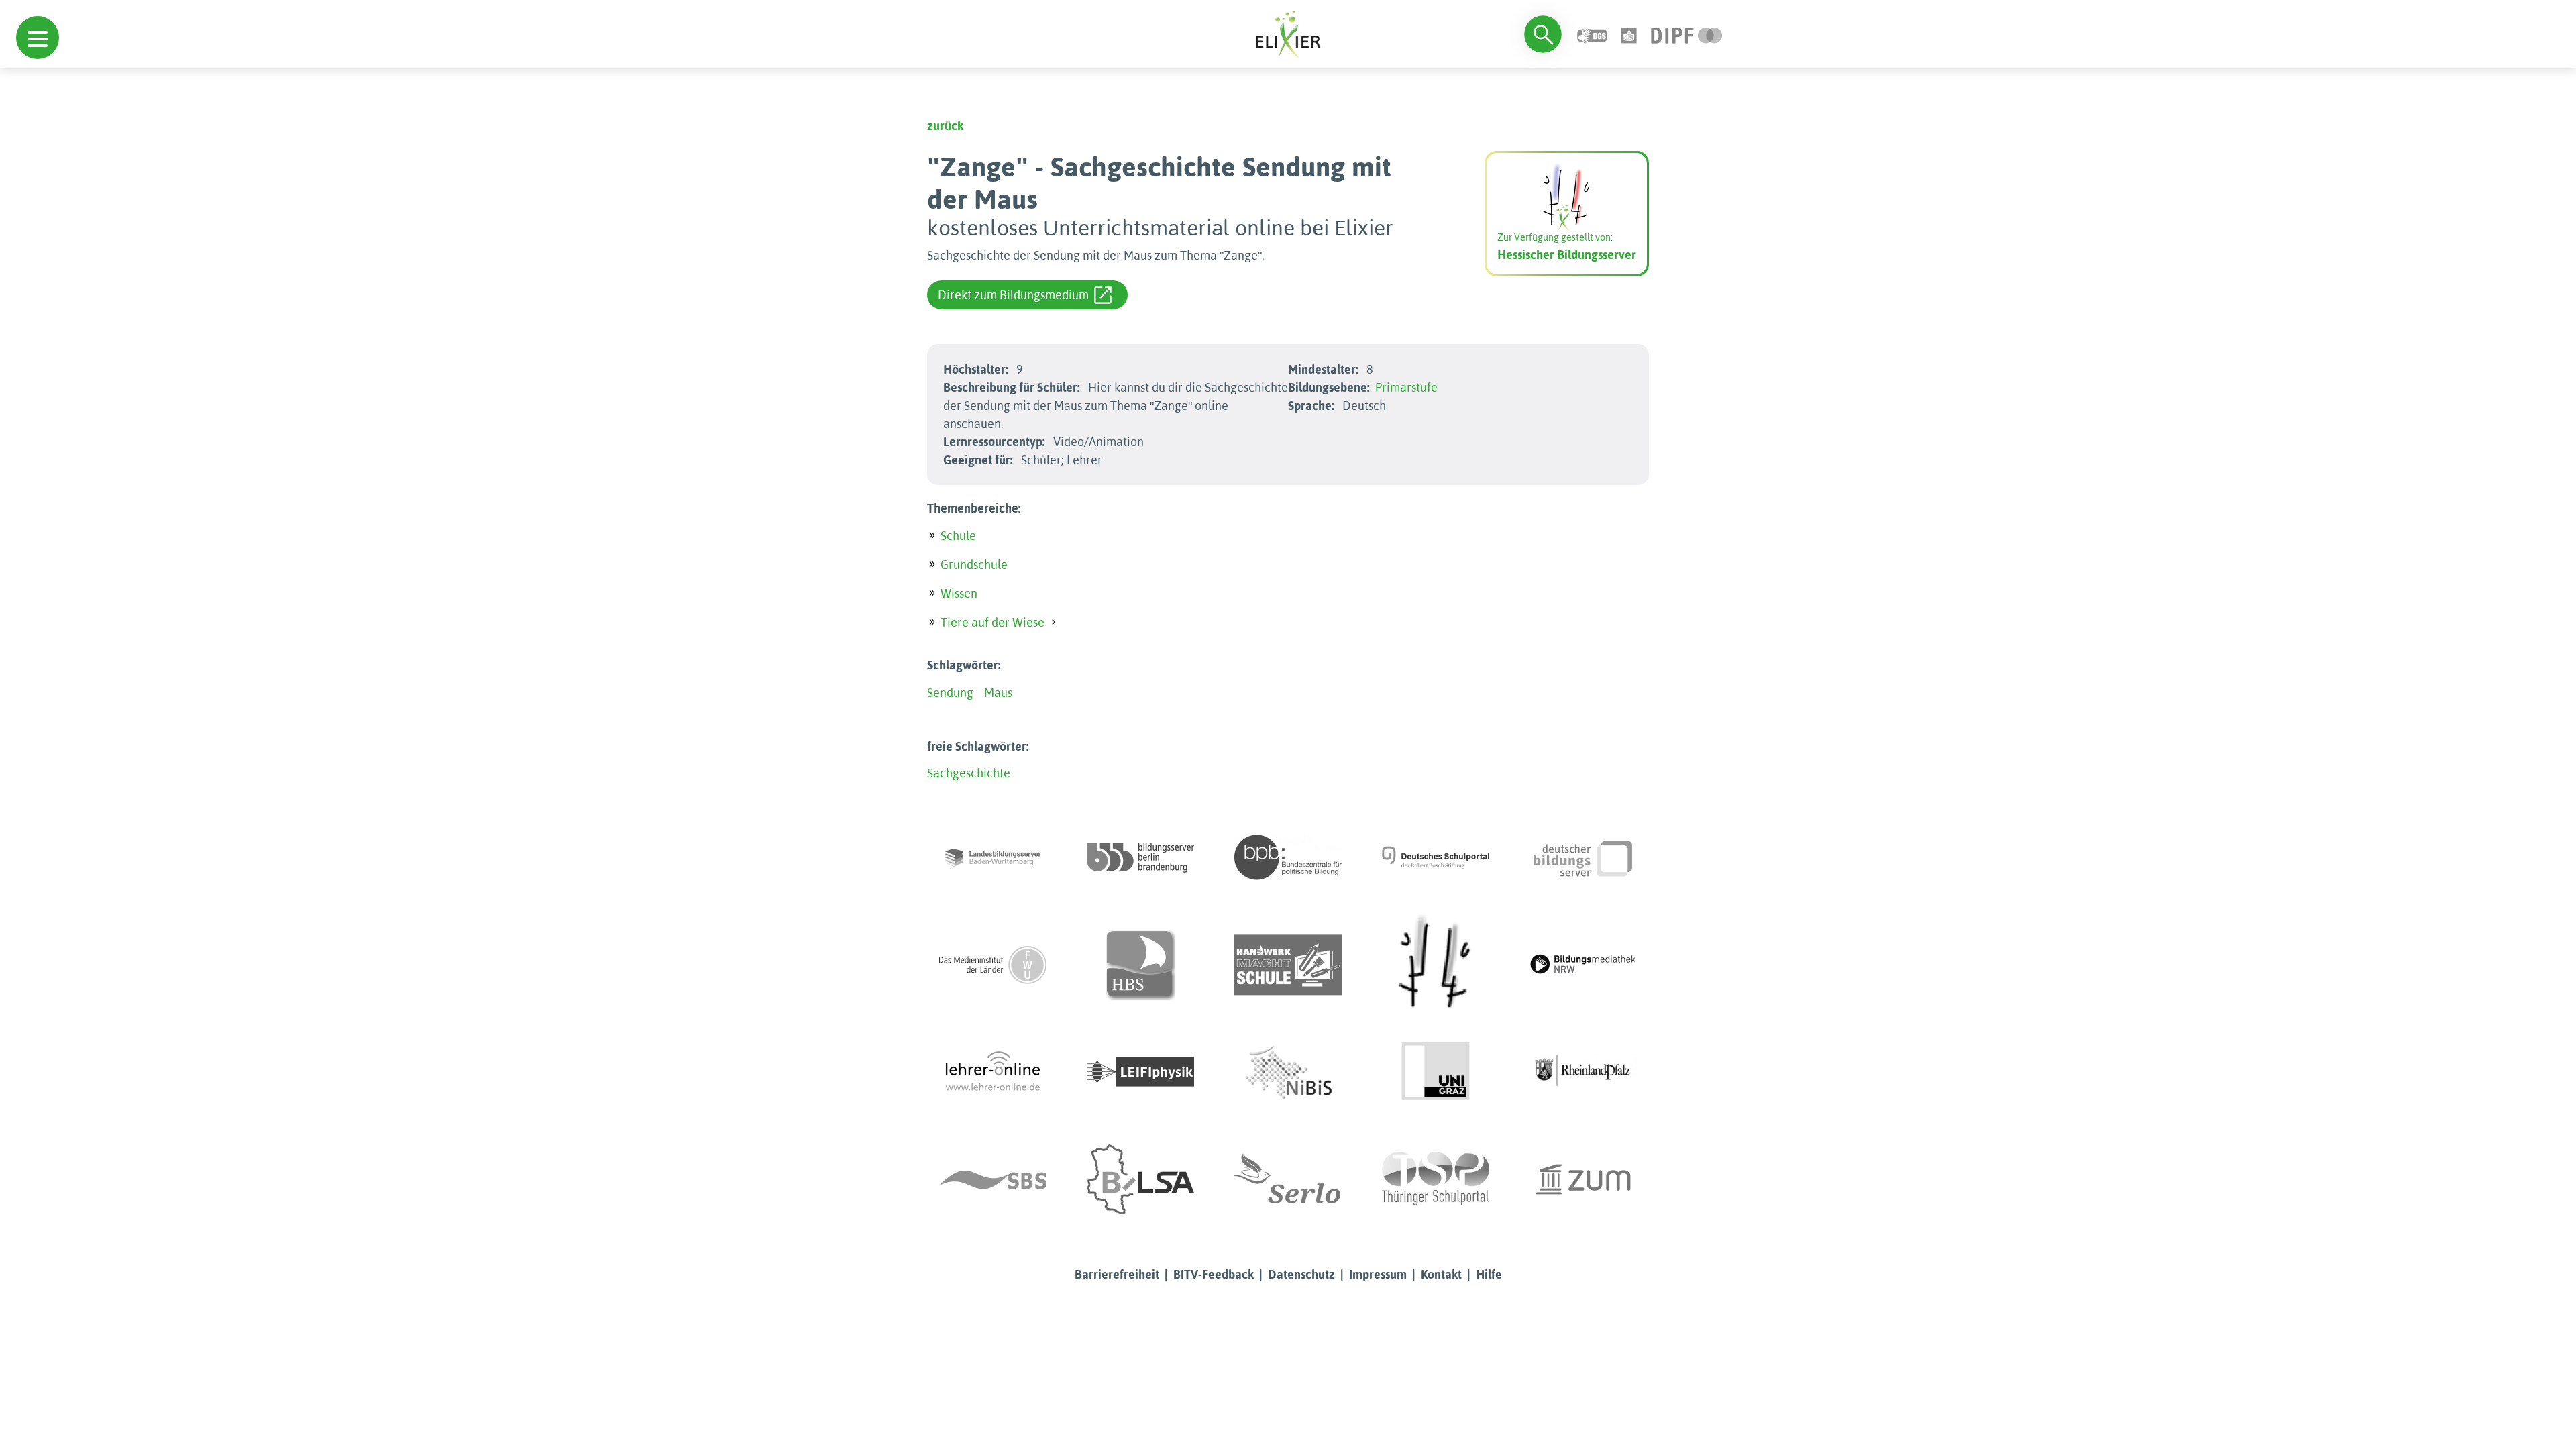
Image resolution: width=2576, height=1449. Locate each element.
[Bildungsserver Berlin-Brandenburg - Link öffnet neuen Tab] (1140, 857)
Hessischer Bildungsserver (1567, 255)
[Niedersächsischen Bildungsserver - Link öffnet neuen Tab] (1288, 1072)
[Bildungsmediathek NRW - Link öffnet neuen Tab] (1583, 965)
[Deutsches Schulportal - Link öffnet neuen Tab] (1436, 857)
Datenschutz (1301, 1274)
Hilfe (1489, 1274)
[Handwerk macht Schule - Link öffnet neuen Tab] (1288, 965)
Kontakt (1441, 1274)
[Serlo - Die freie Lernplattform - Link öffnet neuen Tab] (1288, 1179)
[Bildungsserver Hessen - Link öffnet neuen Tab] (1436, 965)
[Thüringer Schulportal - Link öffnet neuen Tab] (1436, 1179)
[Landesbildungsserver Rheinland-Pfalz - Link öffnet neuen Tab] (1583, 1072)
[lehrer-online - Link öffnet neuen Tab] (993, 1072)
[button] (38, 38)
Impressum (1378, 1274)
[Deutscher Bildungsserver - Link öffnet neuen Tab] (1583, 857)
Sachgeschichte (969, 773)
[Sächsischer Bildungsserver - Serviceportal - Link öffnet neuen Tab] (993, 1179)
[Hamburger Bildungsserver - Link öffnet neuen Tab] (1140, 965)
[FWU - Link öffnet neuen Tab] (993, 965)
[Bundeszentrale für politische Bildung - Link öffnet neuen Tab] (1288, 857)
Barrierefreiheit (1117, 1274)
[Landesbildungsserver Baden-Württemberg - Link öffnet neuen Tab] (993, 857)
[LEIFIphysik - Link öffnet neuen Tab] (1140, 1072)
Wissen (959, 593)
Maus (998, 693)
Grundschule (974, 565)
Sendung (950, 693)
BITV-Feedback (1214, 1274)
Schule (958, 536)
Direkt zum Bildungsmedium (1013, 295)
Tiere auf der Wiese (992, 622)
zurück (945, 126)
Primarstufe (1406, 387)
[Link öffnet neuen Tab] (1687, 34)
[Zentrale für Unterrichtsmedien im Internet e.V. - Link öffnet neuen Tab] (1583, 1179)
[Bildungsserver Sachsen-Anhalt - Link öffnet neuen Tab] (1140, 1179)
